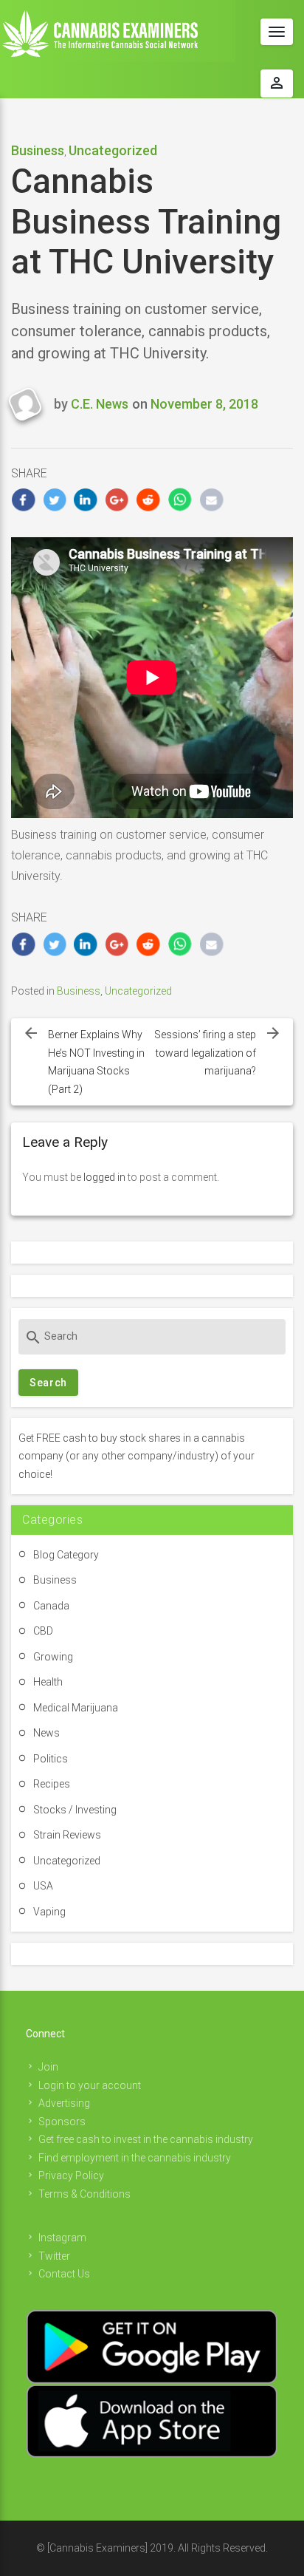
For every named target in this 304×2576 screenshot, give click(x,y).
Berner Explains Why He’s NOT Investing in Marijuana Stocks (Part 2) (96, 1062)
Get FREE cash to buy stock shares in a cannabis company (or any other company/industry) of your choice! (137, 1456)
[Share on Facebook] (23, 500)
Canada (51, 1606)
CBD (43, 1631)
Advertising (64, 2103)
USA (43, 1886)
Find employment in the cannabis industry (135, 2158)
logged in (104, 1177)
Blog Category (66, 1555)
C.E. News (100, 404)
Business (38, 150)
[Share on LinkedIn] (86, 500)
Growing (53, 1657)
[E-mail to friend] (211, 500)
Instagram (62, 2238)
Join (48, 2067)
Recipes (52, 1784)
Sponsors (62, 2122)
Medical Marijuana (76, 1708)
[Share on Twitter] (55, 500)
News (46, 1733)
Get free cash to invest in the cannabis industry (146, 2139)
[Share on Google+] (118, 500)
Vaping (49, 1912)
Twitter (54, 2256)
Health (48, 1682)
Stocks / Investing (75, 1810)
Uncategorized (113, 150)
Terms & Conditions (84, 2194)
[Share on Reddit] (149, 500)
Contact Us (64, 2274)
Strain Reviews (67, 1835)
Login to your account (90, 2085)
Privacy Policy (71, 2175)
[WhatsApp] (180, 500)
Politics (51, 1759)
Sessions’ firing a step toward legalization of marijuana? (205, 1053)
